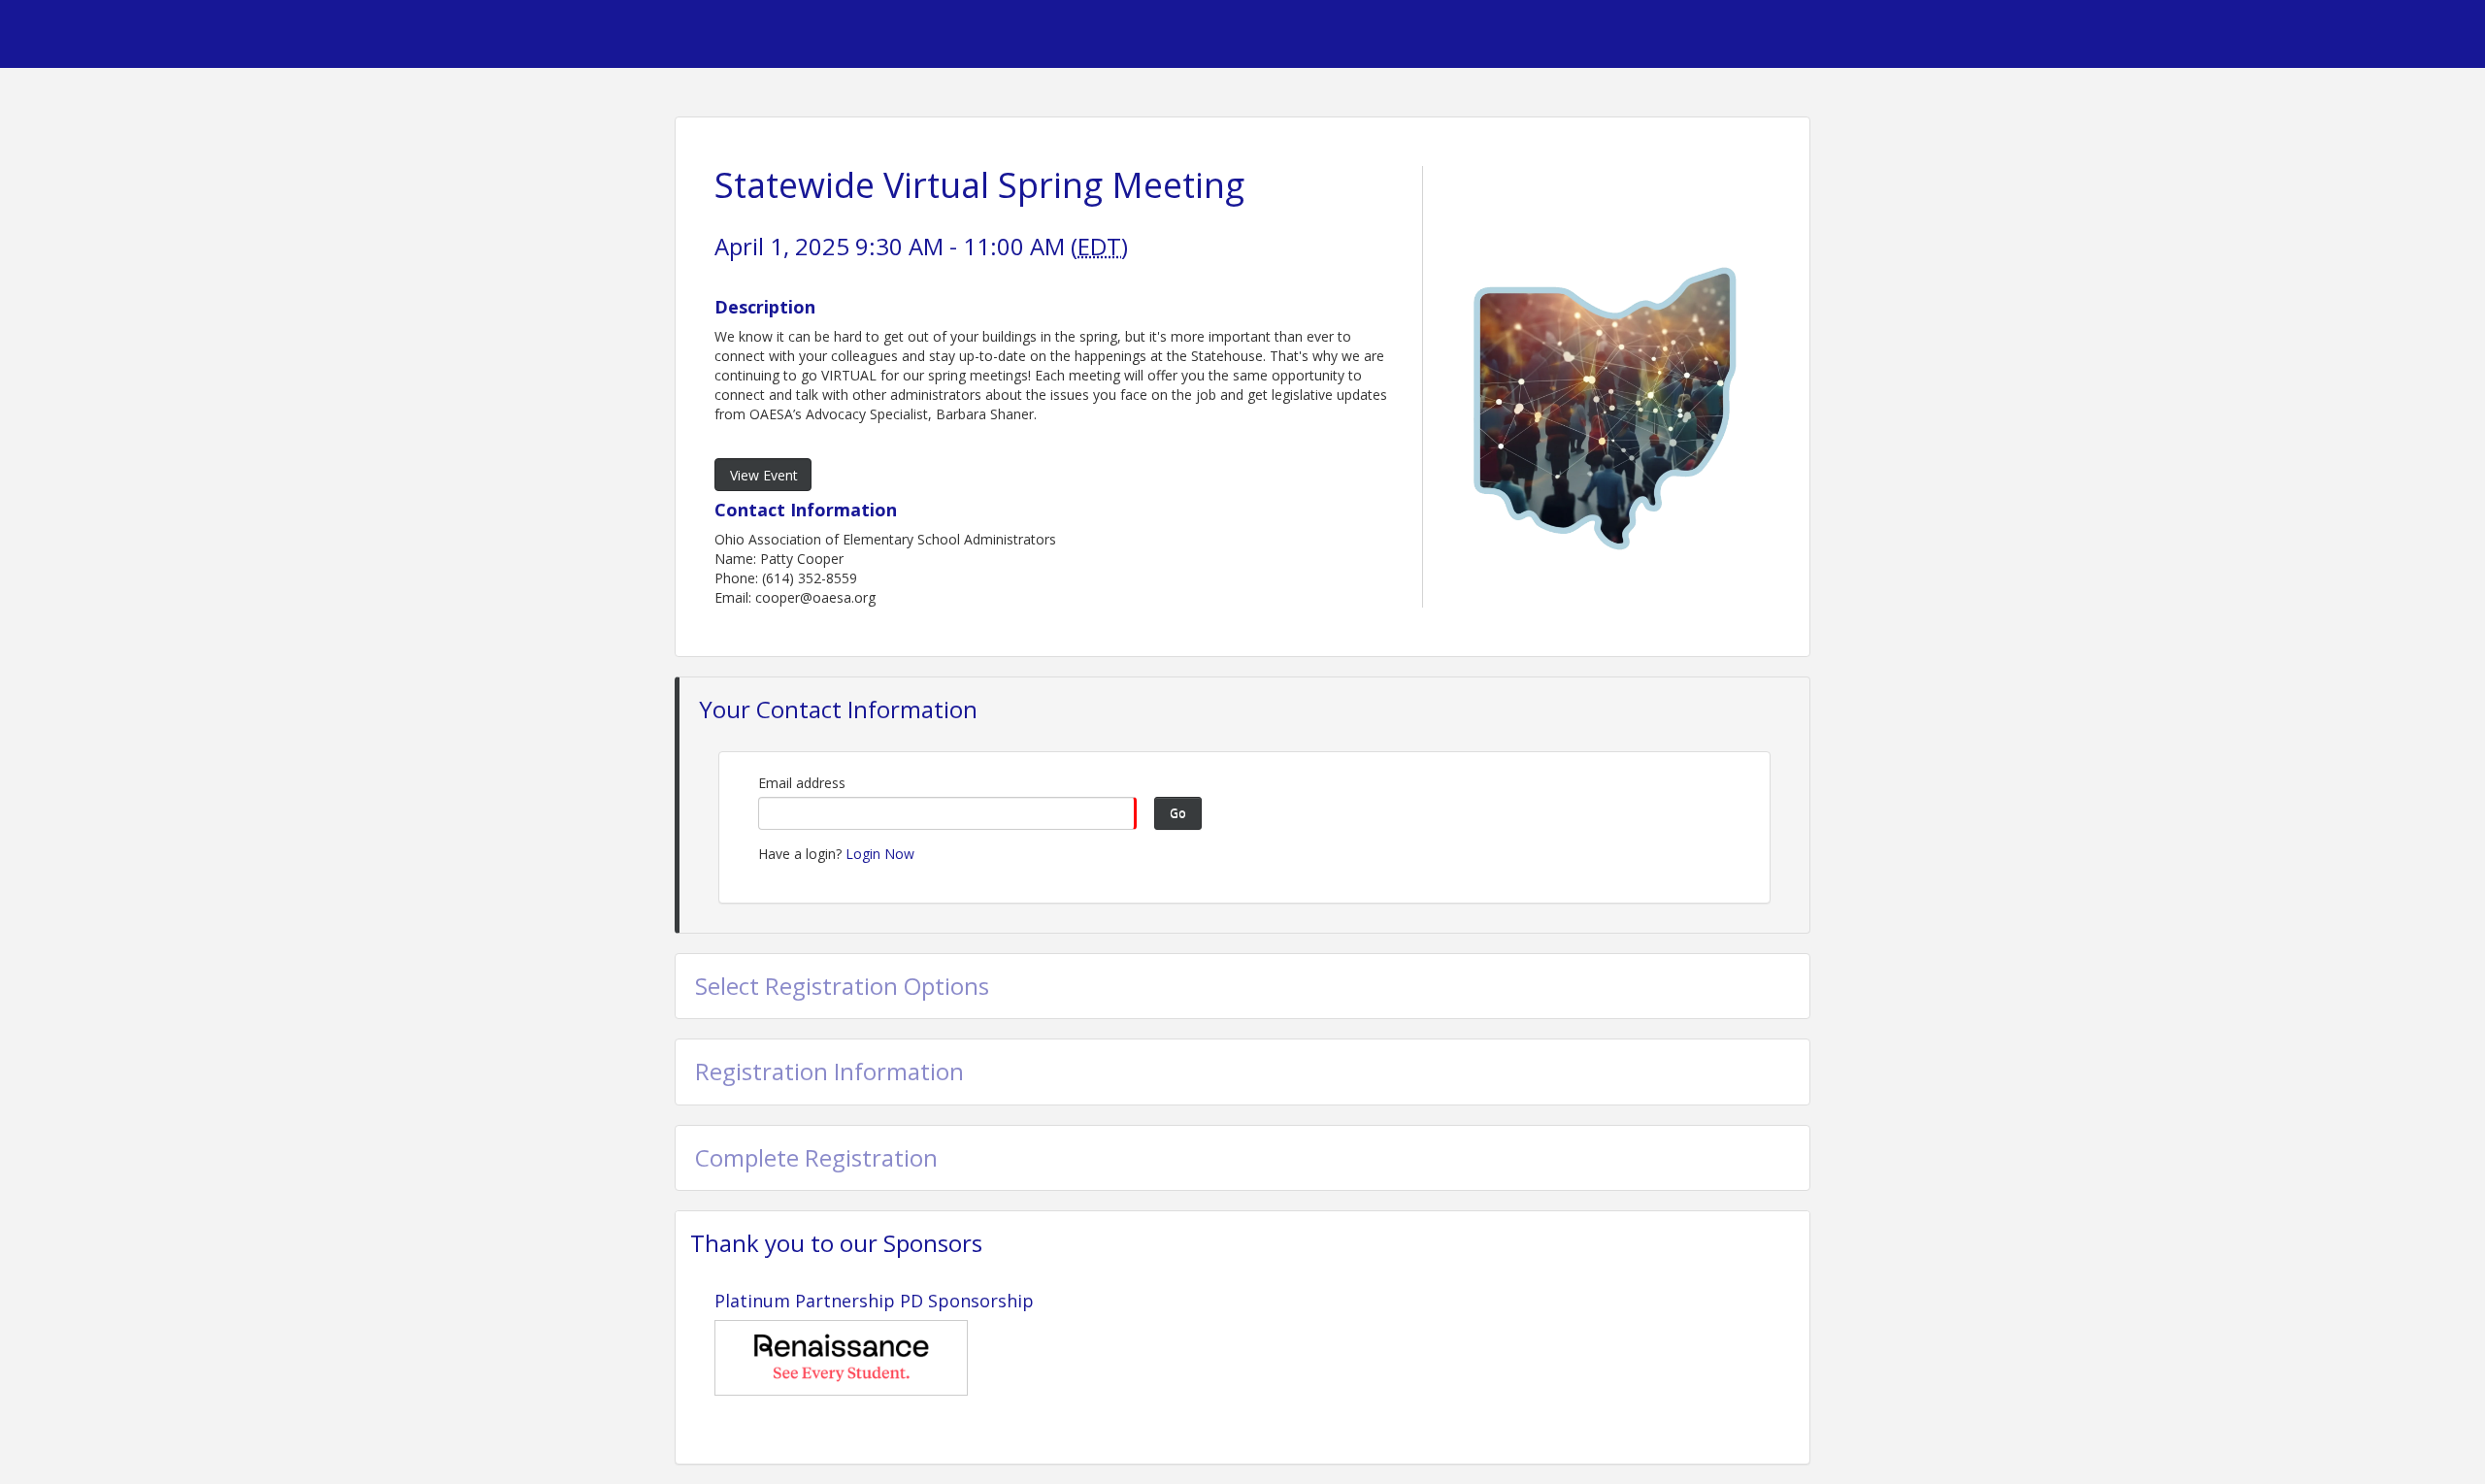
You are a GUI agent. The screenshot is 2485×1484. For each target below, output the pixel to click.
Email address (802, 783)
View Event (764, 475)
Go (1178, 813)
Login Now (880, 854)
